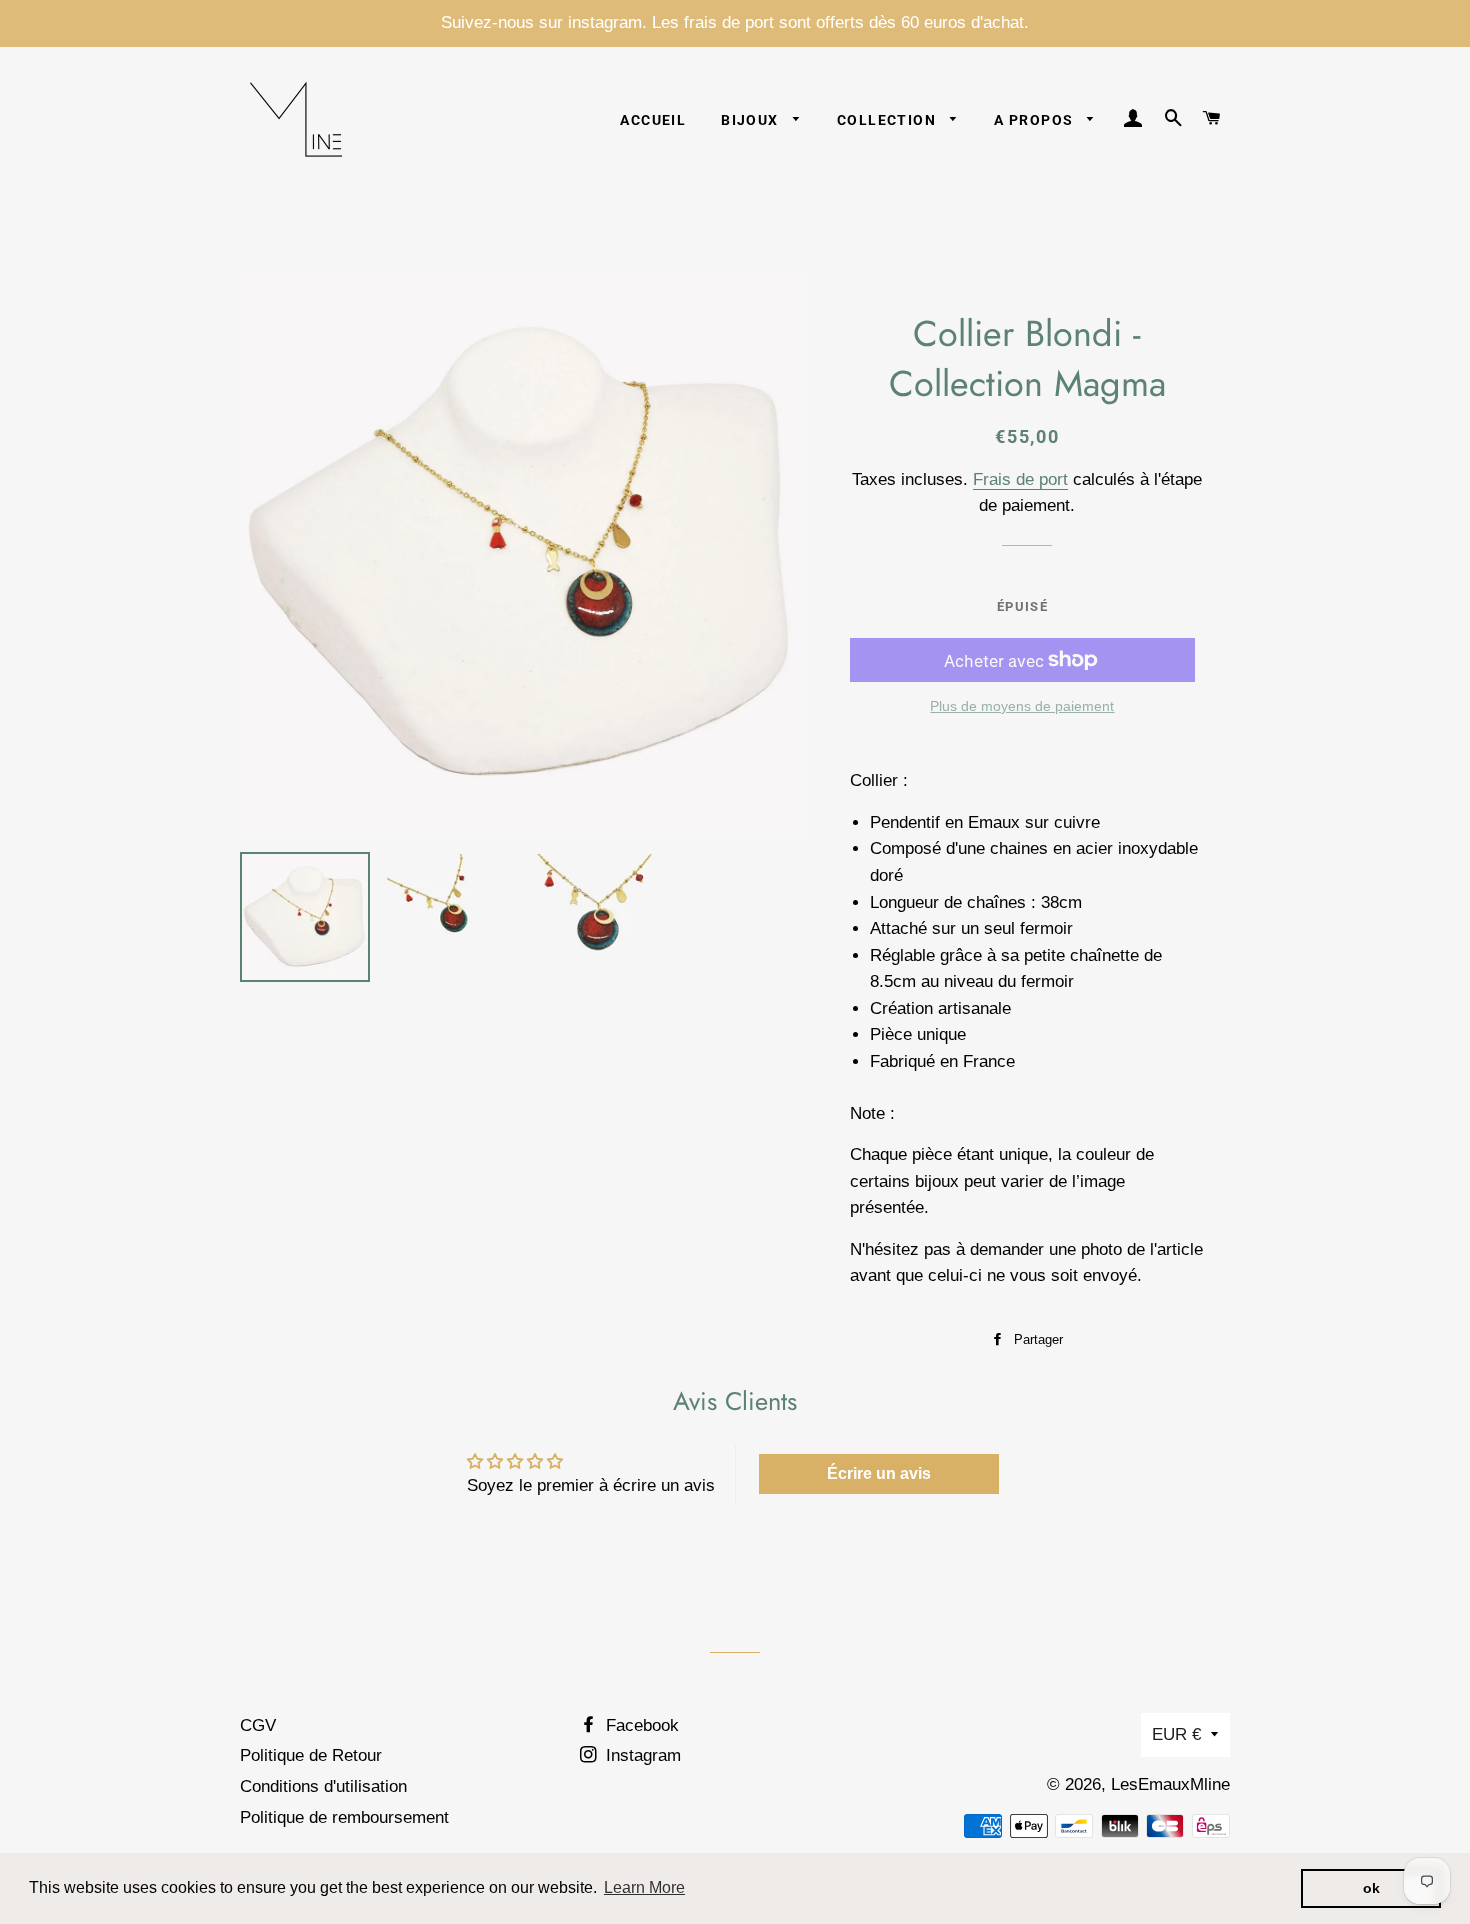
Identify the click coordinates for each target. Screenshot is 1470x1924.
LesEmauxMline (1170, 1784)
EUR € (1176, 1734)
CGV (258, 1725)
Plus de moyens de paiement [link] (1022, 706)
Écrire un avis (879, 1473)
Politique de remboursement (344, 1817)
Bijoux (752, 120)
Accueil (653, 120)
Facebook (640, 1725)
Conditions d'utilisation (323, 1786)
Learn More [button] (644, 1887)
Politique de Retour (311, 1755)
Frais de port (1020, 479)
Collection (888, 120)
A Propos (1036, 120)
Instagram (641, 1755)
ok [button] (1371, 1888)
